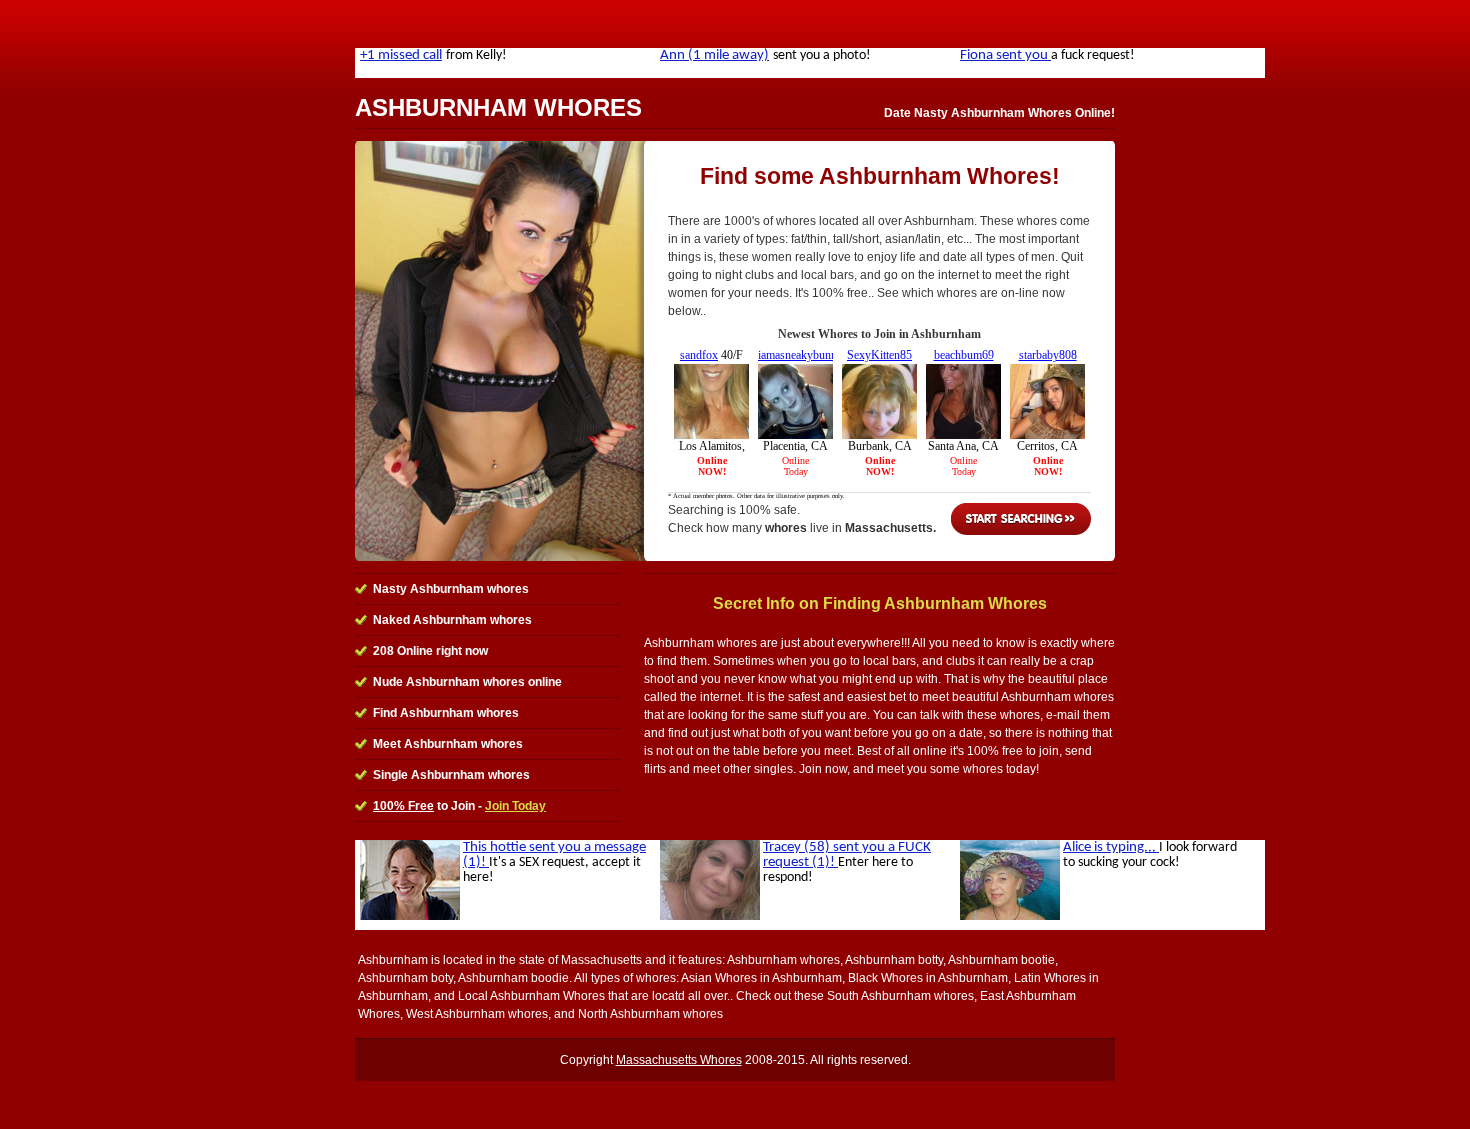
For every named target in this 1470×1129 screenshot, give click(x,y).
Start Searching (1021, 519)
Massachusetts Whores (679, 1060)
